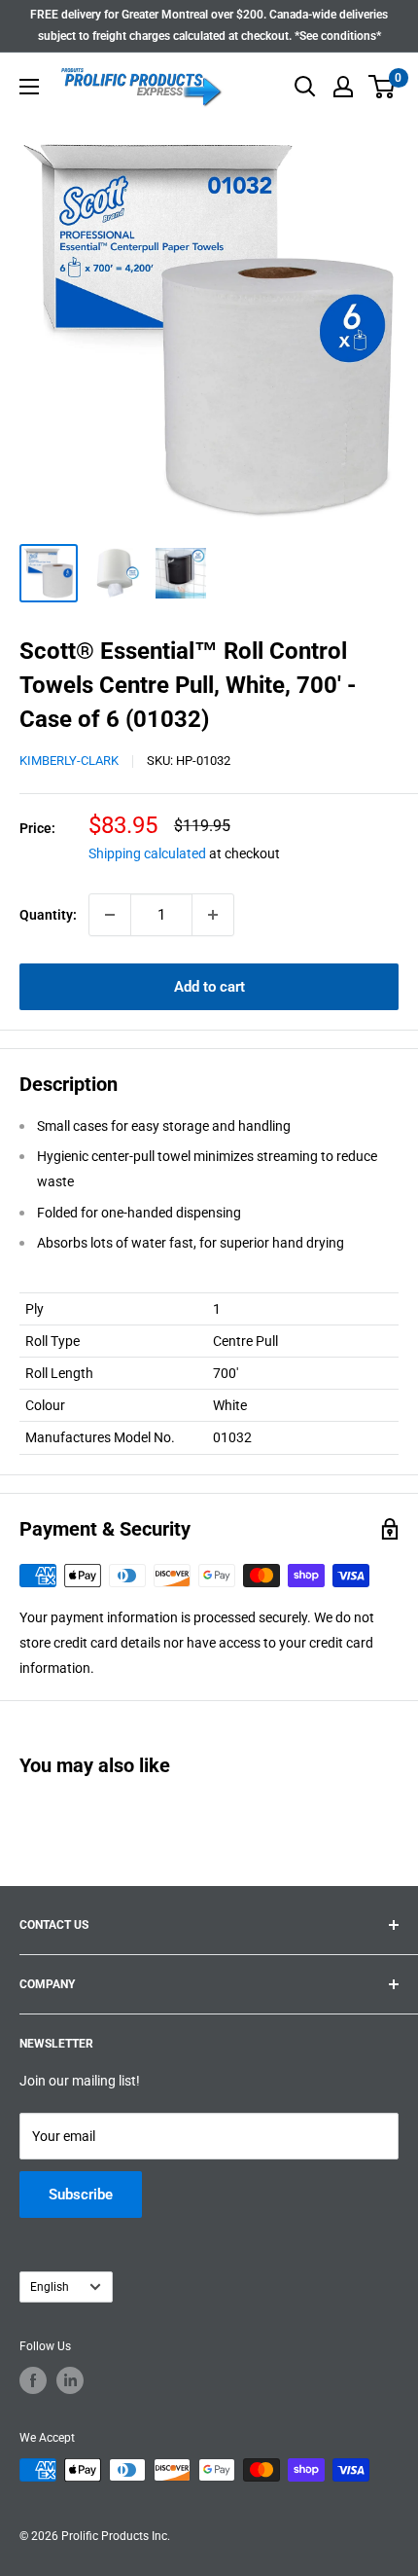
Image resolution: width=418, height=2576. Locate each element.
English (50, 2287)
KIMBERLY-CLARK (69, 761)
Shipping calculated (147, 853)
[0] (383, 87)
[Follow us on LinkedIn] (70, 2380)
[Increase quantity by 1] (213, 915)
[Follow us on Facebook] (33, 2380)
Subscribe (81, 2195)
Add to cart (209, 987)
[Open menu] (29, 87)
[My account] (343, 87)
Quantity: (48, 915)
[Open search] (305, 87)
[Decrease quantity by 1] (110, 915)
